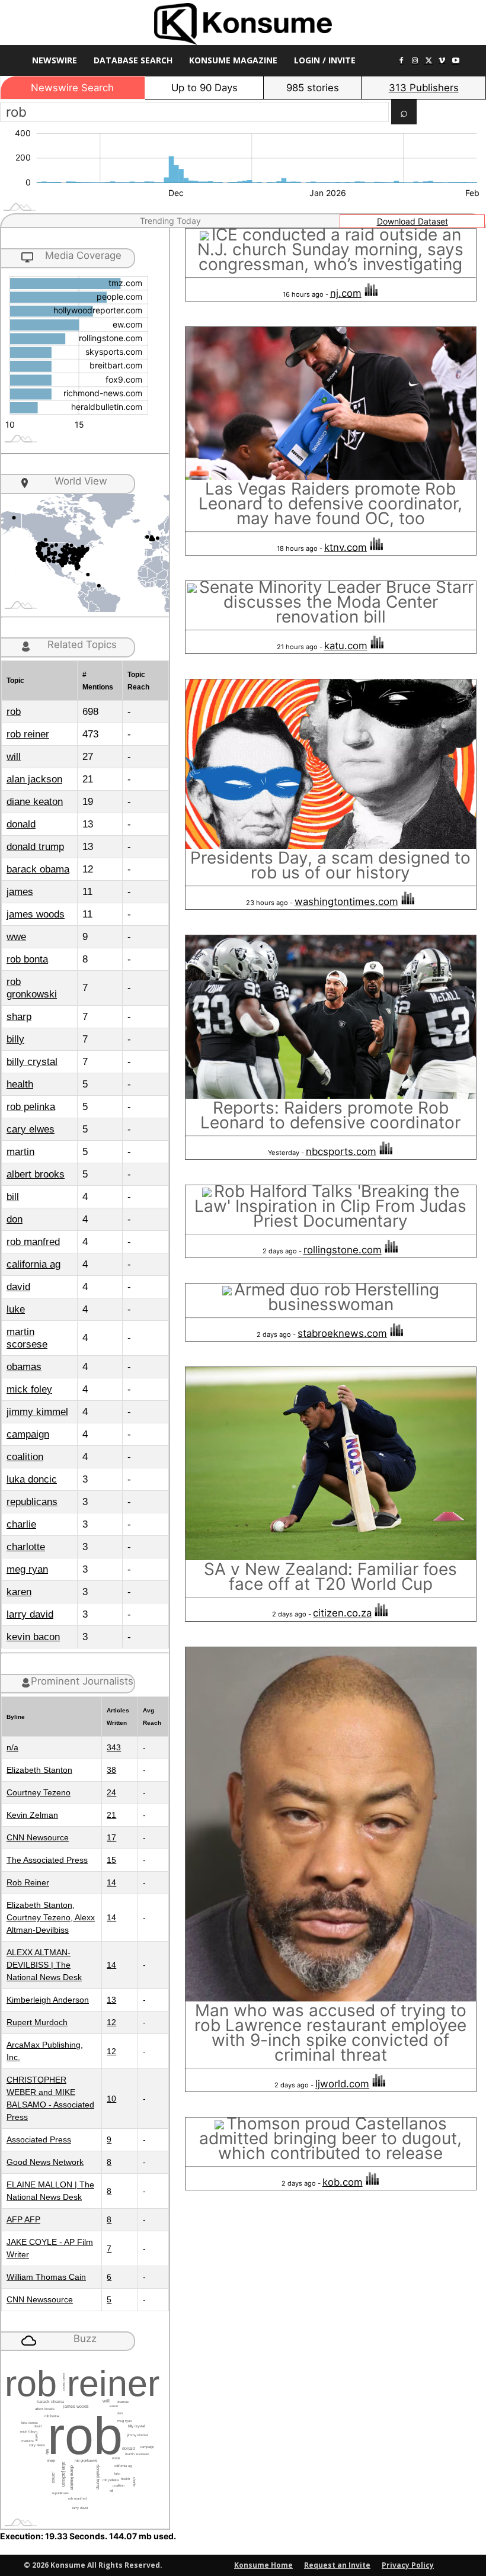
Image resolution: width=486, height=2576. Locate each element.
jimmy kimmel (37, 1412)
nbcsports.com (341, 1151)
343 (114, 1747)
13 (111, 2000)
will (14, 757)
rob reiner (28, 734)
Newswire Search (72, 88)
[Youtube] (455, 61)
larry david (30, 1614)
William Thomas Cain (46, 2277)
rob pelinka (31, 1107)
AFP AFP (23, 2219)
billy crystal (32, 1062)
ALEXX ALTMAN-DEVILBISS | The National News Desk (44, 1965)
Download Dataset (413, 221)
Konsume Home (263, 2565)
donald (21, 824)
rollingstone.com (343, 1250)
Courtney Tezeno (39, 1792)
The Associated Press (47, 1860)
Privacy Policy (408, 2565)
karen (19, 1592)
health (20, 1084)
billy (15, 1039)
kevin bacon (33, 1637)
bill (13, 1197)
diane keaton (35, 802)
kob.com (343, 2182)
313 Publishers (424, 88)
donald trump (35, 847)
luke (16, 1309)
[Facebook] (402, 61)
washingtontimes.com (346, 902)
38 (111, 1770)
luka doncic (32, 1479)
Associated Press (39, 2139)
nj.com (346, 293)
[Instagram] (415, 61)
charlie (21, 1524)
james (20, 892)
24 (111, 1792)
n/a (12, 1747)
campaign (28, 1434)
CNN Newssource (40, 2299)
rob (14, 712)
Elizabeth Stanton (39, 1770)
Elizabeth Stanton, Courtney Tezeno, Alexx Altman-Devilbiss (51, 1917)
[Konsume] (243, 24)
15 (111, 1860)
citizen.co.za (342, 1613)
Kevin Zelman (32, 1815)
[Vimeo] (442, 61)
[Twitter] (429, 61)
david (18, 1287)
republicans (32, 1502)
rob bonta (27, 959)
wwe (16, 937)
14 (111, 1882)
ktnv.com (346, 547)
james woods (36, 914)
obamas (24, 1367)
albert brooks (36, 1174)
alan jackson (34, 779)
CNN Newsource (38, 1837)
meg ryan (27, 1569)
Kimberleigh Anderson (48, 2000)
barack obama (38, 869)
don (15, 1219)
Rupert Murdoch (37, 2022)
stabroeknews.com (342, 1333)
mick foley (29, 1389)
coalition (25, 1457)
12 (111, 2022)
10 (111, 2099)
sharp (19, 1017)
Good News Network (45, 2162)
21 (111, 1815)
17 (111, 1837)
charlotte (26, 1547)
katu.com (346, 646)
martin (20, 1152)
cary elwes (31, 1129)
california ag (33, 1264)
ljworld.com (342, 2084)
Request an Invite (337, 2565)
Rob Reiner (28, 1882)
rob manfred (33, 1242)
